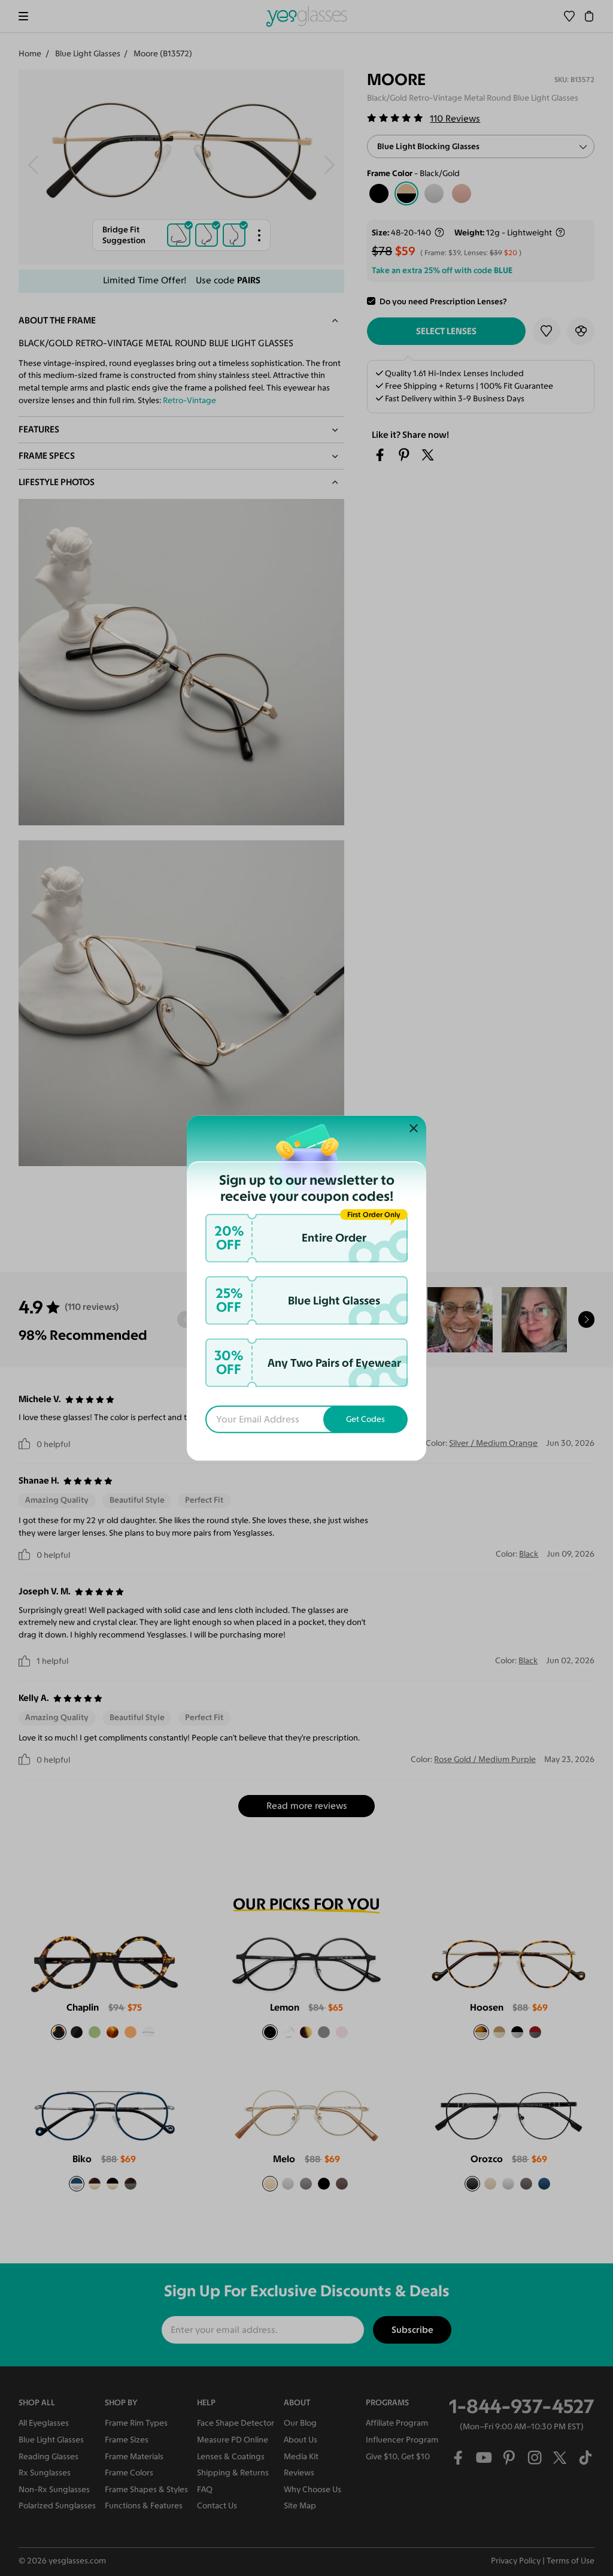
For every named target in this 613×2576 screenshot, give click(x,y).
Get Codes (365, 1419)
